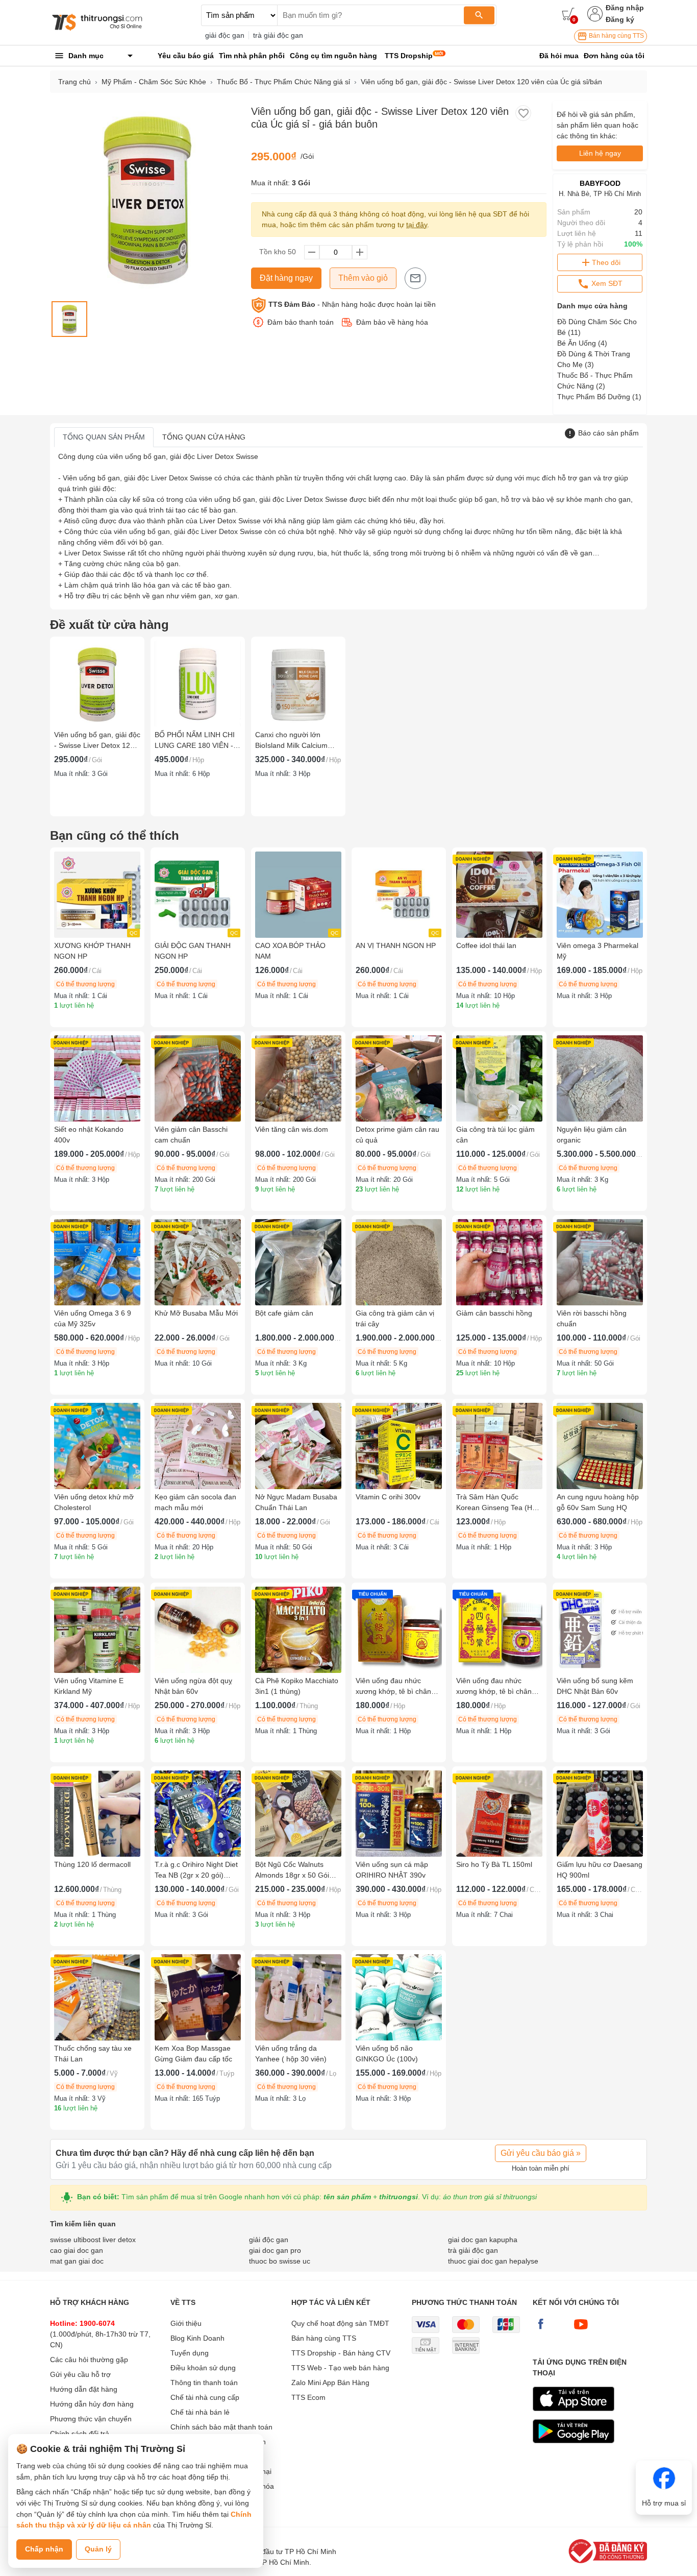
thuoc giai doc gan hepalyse (493, 2261)
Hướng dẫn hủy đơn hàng (92, 2404)
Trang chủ (74, 82)
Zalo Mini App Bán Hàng (330, 2383)
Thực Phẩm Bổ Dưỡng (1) (599, 397)
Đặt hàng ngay (286, 278)
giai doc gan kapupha (483, 2240)
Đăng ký (620, 19)
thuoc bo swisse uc (280, 2261)
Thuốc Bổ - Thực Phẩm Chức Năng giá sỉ (283, 82)
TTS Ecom (308, 2397)
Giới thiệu (186, 2323)
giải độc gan (225, 35)
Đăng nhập (625, 8)
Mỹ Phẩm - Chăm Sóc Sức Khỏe (154, 82)
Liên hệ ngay (600, 153)
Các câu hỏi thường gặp (89, 2360)
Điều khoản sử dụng (203, 2368)
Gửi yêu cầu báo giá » (541, 2153)
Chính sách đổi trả (80, 2434)
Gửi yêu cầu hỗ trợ (80, 2374)
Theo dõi (606, 262)
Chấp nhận (44, 2549)
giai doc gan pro (275, 2250)
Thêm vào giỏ (363, 278)
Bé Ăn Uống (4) (582, 343)
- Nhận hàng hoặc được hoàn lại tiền (352, 304)
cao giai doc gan (77, 2250)
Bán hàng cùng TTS (616, 36)
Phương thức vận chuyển (91, 2419)
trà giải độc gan (278, 35)
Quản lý (98, 2549)
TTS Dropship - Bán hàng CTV (341, 2353)
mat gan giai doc (77, 2261)
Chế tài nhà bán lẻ (200, 2412)
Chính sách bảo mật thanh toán (221, 2427)
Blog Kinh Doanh (197, 2338)
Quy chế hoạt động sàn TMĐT (340, 2323)
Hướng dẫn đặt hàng (84, 2389)
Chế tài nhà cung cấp (205, 2397)
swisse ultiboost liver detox (93, 2240)
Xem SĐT (606, 283)
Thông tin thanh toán (204, 2383)
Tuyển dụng (190, 2353)
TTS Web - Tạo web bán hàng (340, 2368)
